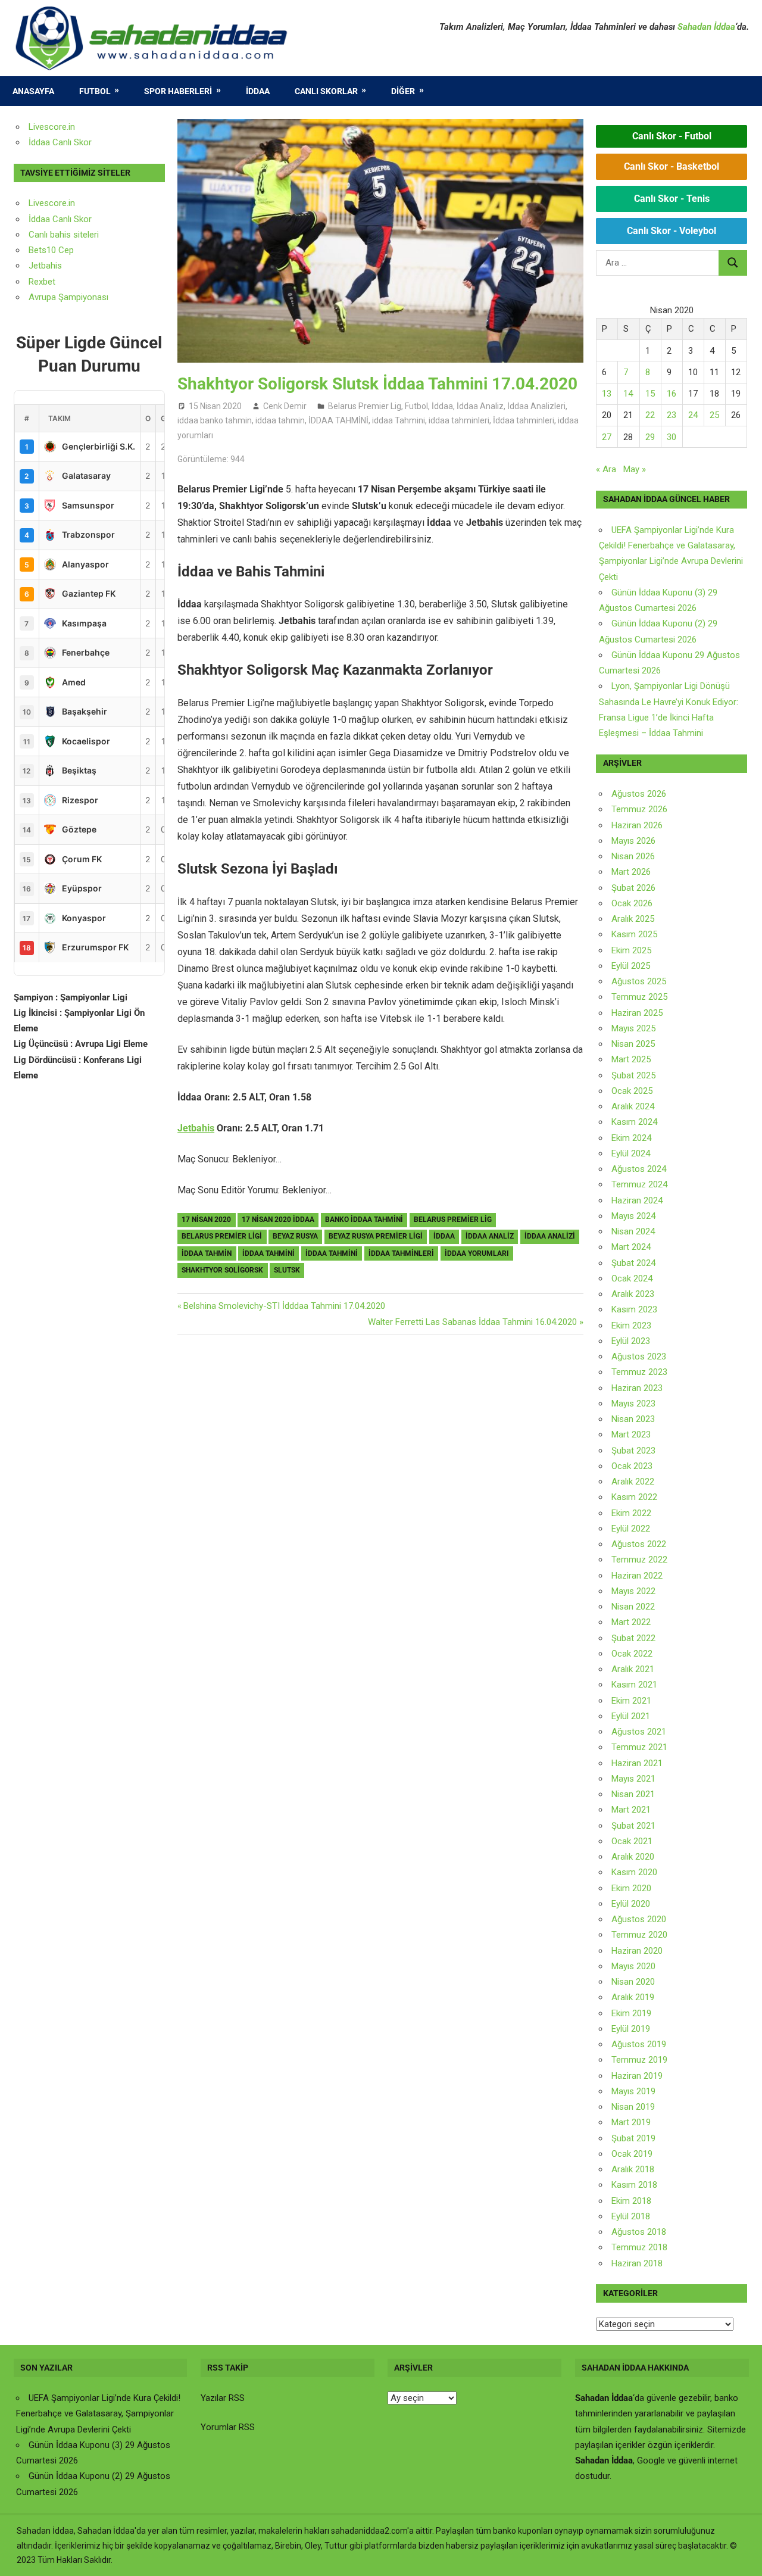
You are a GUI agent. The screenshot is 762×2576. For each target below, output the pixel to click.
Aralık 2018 (633, 2169)
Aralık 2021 (633, 1669)
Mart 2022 (631, 1622)
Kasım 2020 (634, 1872)
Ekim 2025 (631, 950)
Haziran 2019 (637, 2076)
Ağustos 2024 (639, 1169)
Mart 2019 (631, 2122)
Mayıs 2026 (633, 841)
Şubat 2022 (633, 1638)
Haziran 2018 (637, 2263)
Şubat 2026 (633, 888)
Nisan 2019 (633, 2107)
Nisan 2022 (633, 1607)
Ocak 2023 (632, 1466)
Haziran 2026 (637, 825)
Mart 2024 (631, 1247)
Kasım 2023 (634, 1309)
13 (607, 394)
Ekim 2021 (631, 1701)
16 (672, 394)
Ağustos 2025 (639, 981)
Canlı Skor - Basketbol (672, 166)
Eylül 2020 (631, 1904)
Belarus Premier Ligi (222, 1236)
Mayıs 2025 (633, 1028)
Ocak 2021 (632, 1841)
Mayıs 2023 (633, 1404)
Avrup (40, 297)
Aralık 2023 (633, 1294)
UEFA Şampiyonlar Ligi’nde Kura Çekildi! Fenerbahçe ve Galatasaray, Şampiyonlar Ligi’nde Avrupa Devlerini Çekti (98, 2414)
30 (672, 437)
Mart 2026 (631, 872)
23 (672, 415)
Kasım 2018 (634, 2185)
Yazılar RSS (223, 2398)
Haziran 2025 (637, 1013)
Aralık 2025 (633, 919)
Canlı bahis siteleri (64, 235)
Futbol (95, 91)
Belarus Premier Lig (365, 406)
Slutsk (287, 1270)
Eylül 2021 (631, 1716)
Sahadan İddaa (706, 27)
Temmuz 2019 (639, 2060)
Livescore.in (52, 127)
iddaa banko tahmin (215, 420)
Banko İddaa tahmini (364, 1220)
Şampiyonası (82, 297)
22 (650, 415)
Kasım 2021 (634, 1685)
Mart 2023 (631, 1434)
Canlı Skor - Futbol (672, 136)
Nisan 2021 (633, 1794)
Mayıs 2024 (633, 1216)
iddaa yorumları (477, 1253)
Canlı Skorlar (326, 91)
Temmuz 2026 (639, 809)
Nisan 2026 (633, 856)
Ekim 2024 (631, 1138)
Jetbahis (196, 1128)
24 (693, 415)
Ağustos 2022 (639, 1544)
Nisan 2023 (633, 1419)
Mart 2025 (631, 1059)
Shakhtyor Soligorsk (222, 1270)
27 (607, 437)
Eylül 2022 (631, 1529)
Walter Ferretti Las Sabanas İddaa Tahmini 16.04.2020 (472, 1322)
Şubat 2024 (633, 1263)
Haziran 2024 (637, 1200)
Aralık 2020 (633, 1857)
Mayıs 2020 (633, 1966)
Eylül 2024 (631, 1153)
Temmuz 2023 (639, 1372)
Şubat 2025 (633, 1075)
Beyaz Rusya (295, 1236)
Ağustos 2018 (639, 2232)
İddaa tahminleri (524, 420)
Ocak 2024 (632, 1278)
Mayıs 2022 (633, 1591)
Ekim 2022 (631, 1513)
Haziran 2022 (637, 1576)
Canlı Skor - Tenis (672, 199)
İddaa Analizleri (536, 406)
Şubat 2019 (633, 2138)
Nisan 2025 (633, 1044)
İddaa (258, 91)
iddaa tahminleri (459, 420)
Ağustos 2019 (639, 2044)
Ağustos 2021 (639, 1732)
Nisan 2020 (633, 1982)
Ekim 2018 (631, 2201)
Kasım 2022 (634, 1497)
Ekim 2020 (631, 1888)
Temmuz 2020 (639, 1935)
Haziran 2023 (637, 1388)
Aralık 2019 (633, 1997)
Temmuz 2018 (639, 2247)
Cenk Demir (285, 406)
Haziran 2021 (637, 1763)
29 (650, 437)
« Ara (606, 469)
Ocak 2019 (632, 2154)
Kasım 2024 (634, 1122)
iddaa (444, 1236)
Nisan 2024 (633, 1231)
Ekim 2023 (631, 1326)
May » (635, 469)
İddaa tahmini (332, 1253)
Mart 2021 (631, 1810)
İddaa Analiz (480, 406)
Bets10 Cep (51, 250)
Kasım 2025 (634, 934)
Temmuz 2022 (639, 1560)
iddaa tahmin (280, 420)
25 (714, 415)
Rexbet (42, 282)
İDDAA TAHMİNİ (338, 420)
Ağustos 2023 (639, 1356)
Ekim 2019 (631, 2013)
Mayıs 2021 (633, 1779)
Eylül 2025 (631, 966)
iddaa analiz (490, 1236)
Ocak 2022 (632, 1654)
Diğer (403, 91)
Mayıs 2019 (633, 2091)
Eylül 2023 (631, 1341)
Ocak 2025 (632, 1091)
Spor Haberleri (178, 91)
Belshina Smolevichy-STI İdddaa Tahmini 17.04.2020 (284, 1306)
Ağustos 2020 (639, 1919)
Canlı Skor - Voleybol (672, 231)
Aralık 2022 (633, 1482)
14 (628, 394)
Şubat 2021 (633, 1826)
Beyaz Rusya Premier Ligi (376, 1236)
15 (650, 394)
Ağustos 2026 (639, 794)
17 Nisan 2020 (206, 1220)
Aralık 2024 (633, 1106)
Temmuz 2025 (639, 997)
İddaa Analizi (550, 1236)
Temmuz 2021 (639, 1747)
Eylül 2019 (631, 2029)
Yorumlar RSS (228, 2427)
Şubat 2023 (633, 1451)
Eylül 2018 (631, 2216)
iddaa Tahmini (399, 420)
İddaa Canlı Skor (60, 142)
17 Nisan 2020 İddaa (278, 1220)
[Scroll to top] (742, 2556)
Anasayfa (33, 91)
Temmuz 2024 (639, 1184)
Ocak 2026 (632, 903)
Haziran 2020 (637, 1951)
